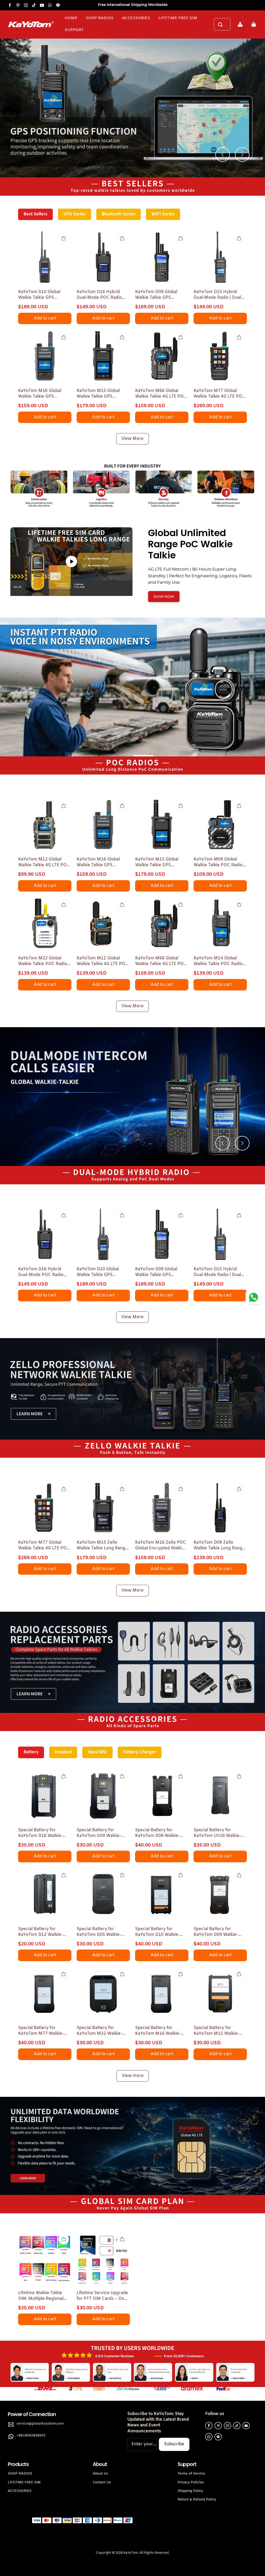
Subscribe (174, 2444)
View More (132, 439)
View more (133, 2076)
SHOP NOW (164, 596)
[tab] (83, 756)
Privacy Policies (191, 2482)
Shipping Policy (190, 2491)
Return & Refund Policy (197, 2500)
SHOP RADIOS (20, 2474)
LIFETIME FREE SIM (24, 2482)
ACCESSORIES (20, 2491)
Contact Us (102, 2482)
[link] (74, 30)
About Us (100, 2474)
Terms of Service (191, 2474)
